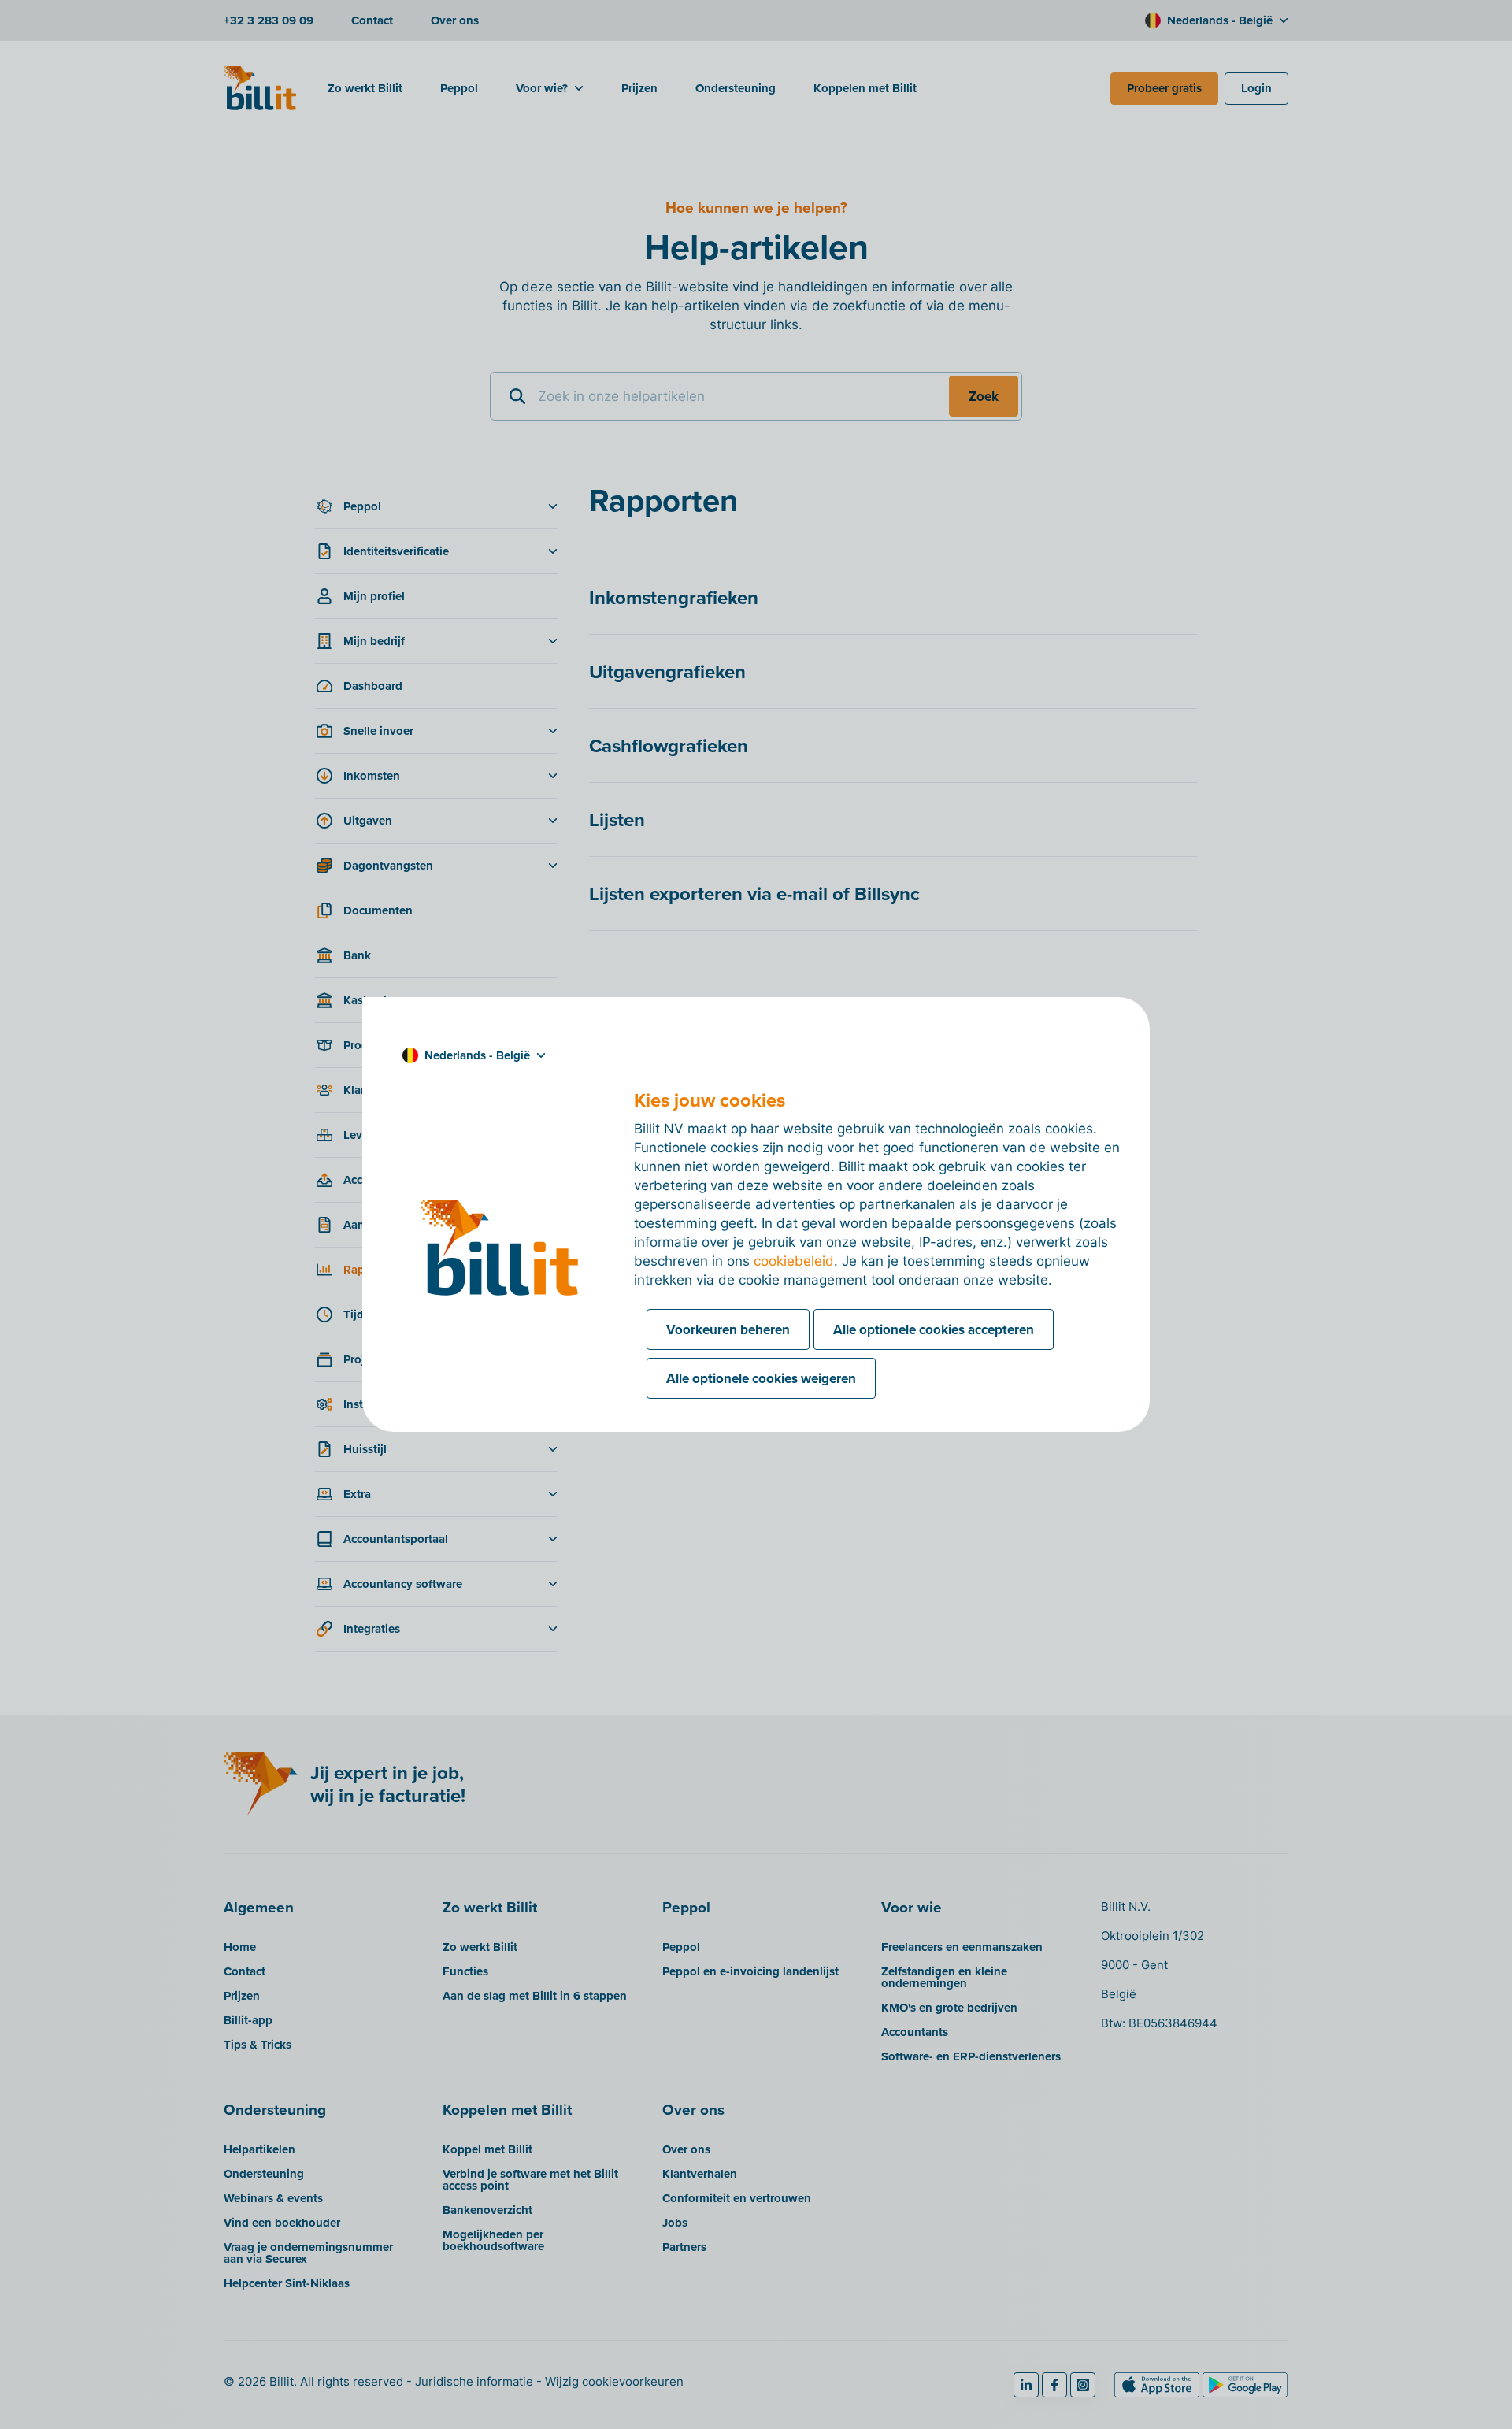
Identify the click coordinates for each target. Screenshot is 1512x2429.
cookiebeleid (794, 1261)
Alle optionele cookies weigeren (761, 1378)
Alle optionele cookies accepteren (934, 1329)
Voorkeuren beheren (728, 1329)
